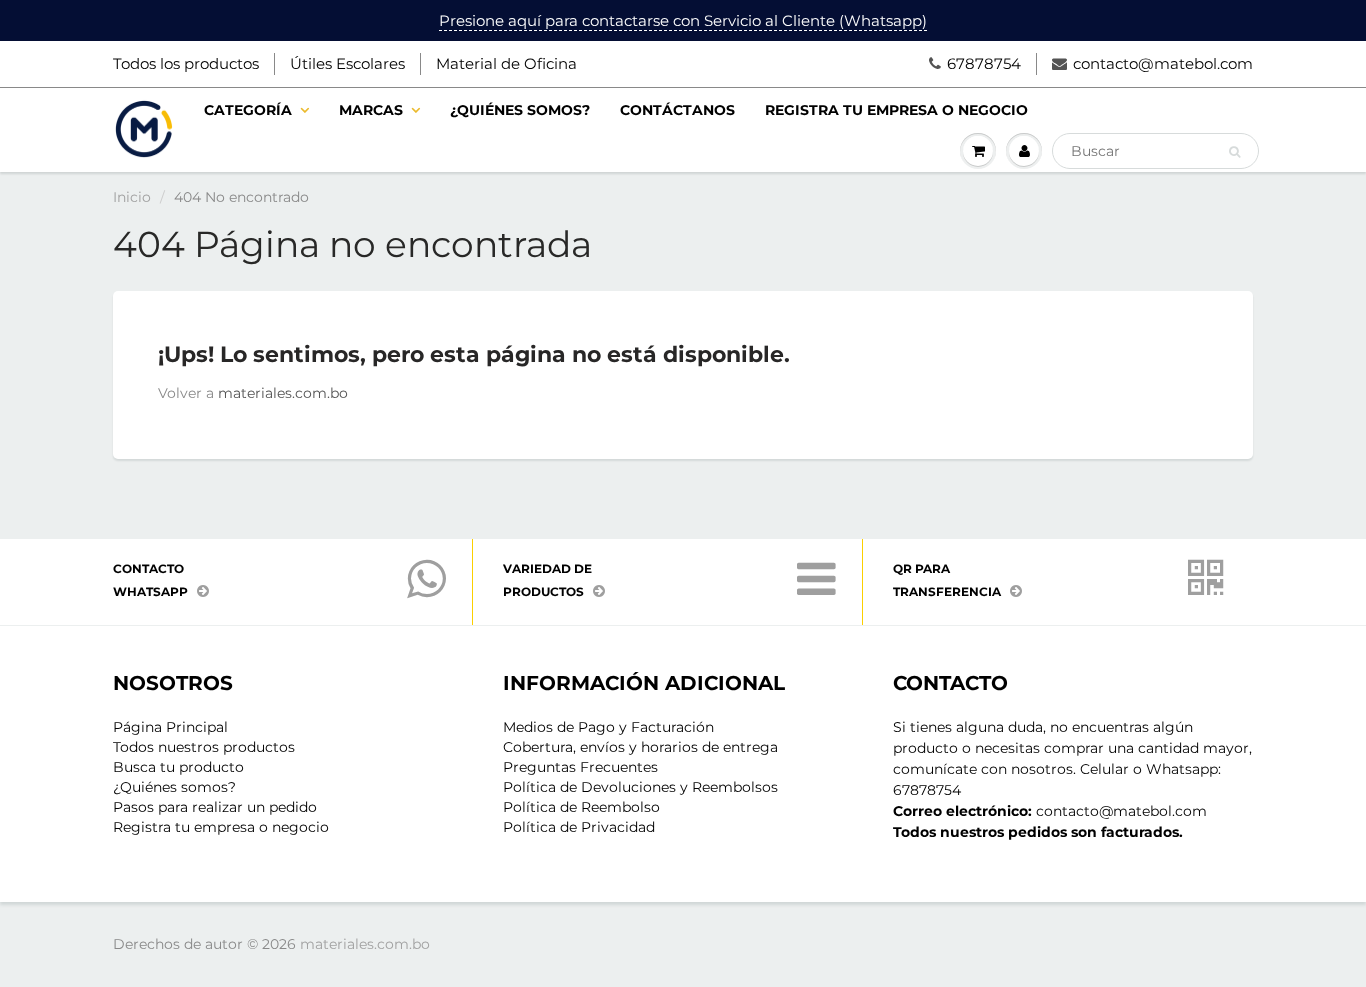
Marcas (371, 110)
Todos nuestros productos (204, 747)
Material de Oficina (506, 63)
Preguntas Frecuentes (580, 767)
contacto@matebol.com (1163, 63)
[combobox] (1155, 151)
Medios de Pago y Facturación (608, 727)
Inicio (132, 197)
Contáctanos (677, 110)
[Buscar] (1234, 152)
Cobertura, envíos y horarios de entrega (640, 747)
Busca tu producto (178, 767)
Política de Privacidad (579, 827)
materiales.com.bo (283, 393)
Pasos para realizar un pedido (215, 807)
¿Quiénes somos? (520, 110)
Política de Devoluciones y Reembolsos (640, 787)
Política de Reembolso (581, 807)
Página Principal (170, 727)
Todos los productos (186, 63)
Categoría (248, 110)
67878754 (984, 63)
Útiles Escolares (347, 63)
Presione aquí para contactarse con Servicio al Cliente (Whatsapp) (683, 20)
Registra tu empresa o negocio (896, 110)
